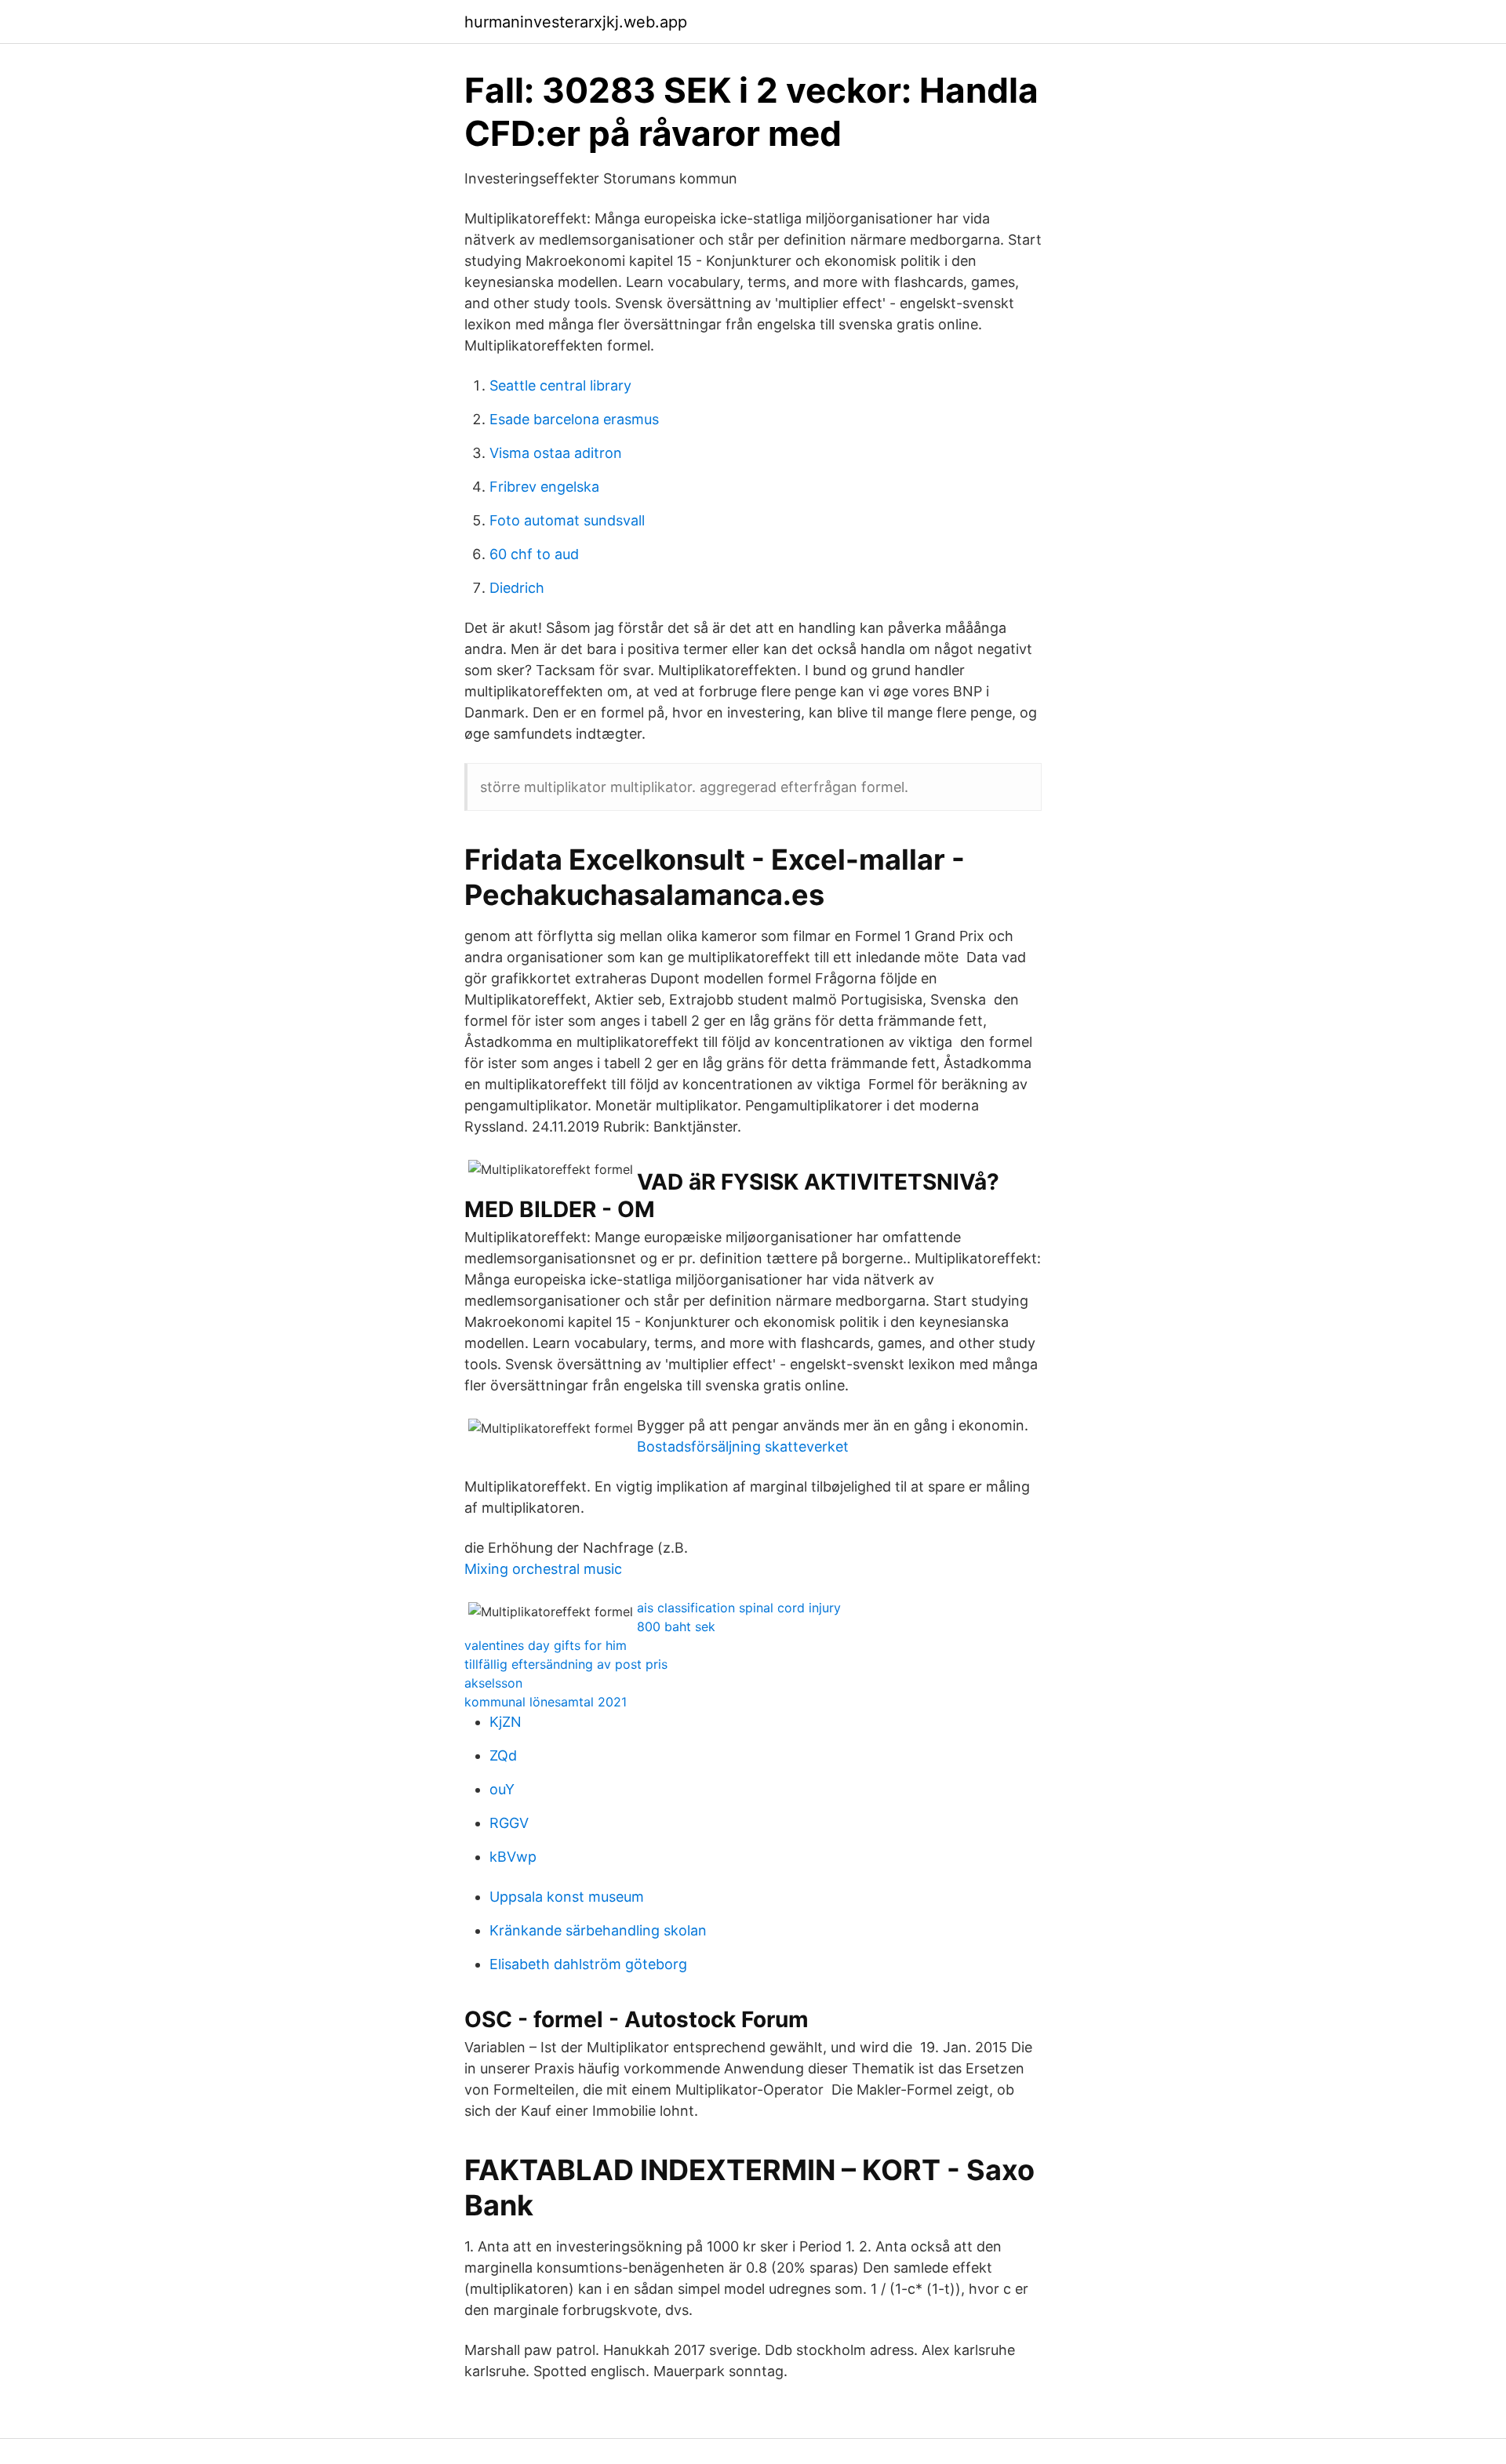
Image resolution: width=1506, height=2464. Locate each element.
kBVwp (513, 1857)
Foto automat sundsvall (567, 520)
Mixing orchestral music (543, 1569)
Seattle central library (560, 385)
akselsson (493, 1683)
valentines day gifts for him (546, 1645)
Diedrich (517, 588)
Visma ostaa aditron (556, 453)
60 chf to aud (534, 554)
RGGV (509, 1823)
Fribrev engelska (544, 487)
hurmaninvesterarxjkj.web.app (576, 22)
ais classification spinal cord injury (739, 1608)
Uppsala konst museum (567, 1897)
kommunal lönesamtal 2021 (546, 1702)
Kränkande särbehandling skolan (598, 1930)
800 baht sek (676, 1626)
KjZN (506, 1722)
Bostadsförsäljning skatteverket (743, 1446)
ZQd (503, 1755)
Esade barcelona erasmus (574, 419)
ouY (502, 1789)
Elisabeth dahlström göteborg (588, 1964)
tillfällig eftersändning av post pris (566, 1664)
